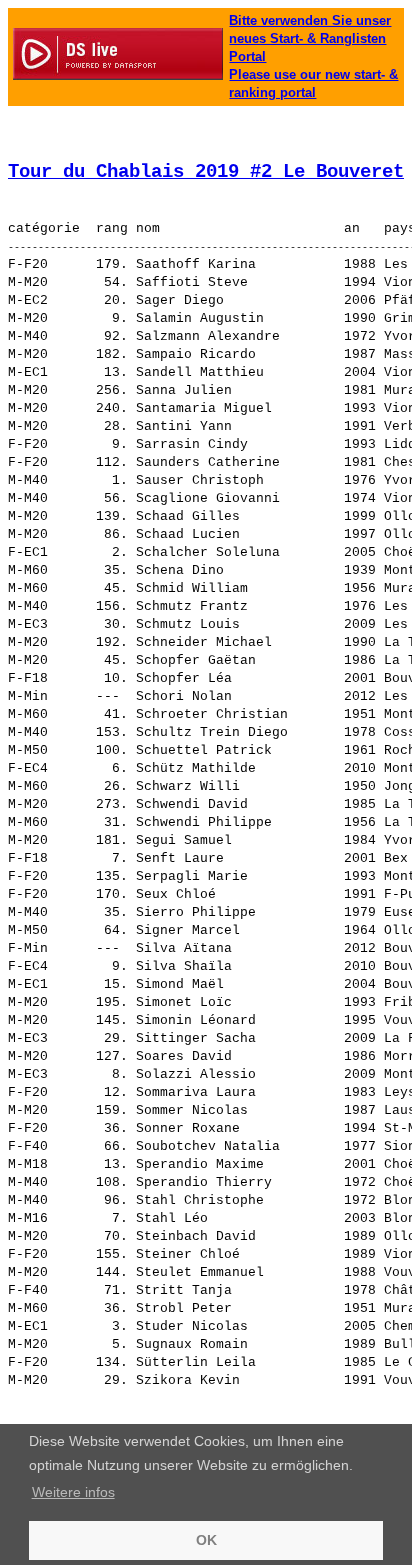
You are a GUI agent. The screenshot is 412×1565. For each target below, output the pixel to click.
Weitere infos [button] (73, 1492)
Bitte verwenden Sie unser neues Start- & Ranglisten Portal (310, 38)
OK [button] (206, 1540)
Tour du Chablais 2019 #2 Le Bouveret (206, 172)
